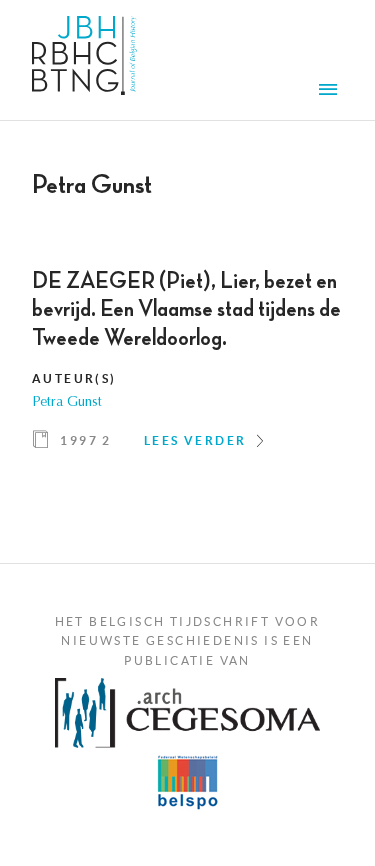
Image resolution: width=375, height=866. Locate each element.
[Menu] (331, 92)
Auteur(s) (74, 378)
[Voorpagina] (84, 60)
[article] (187, 367)
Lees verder (195, 440)
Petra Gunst (67, 403)
